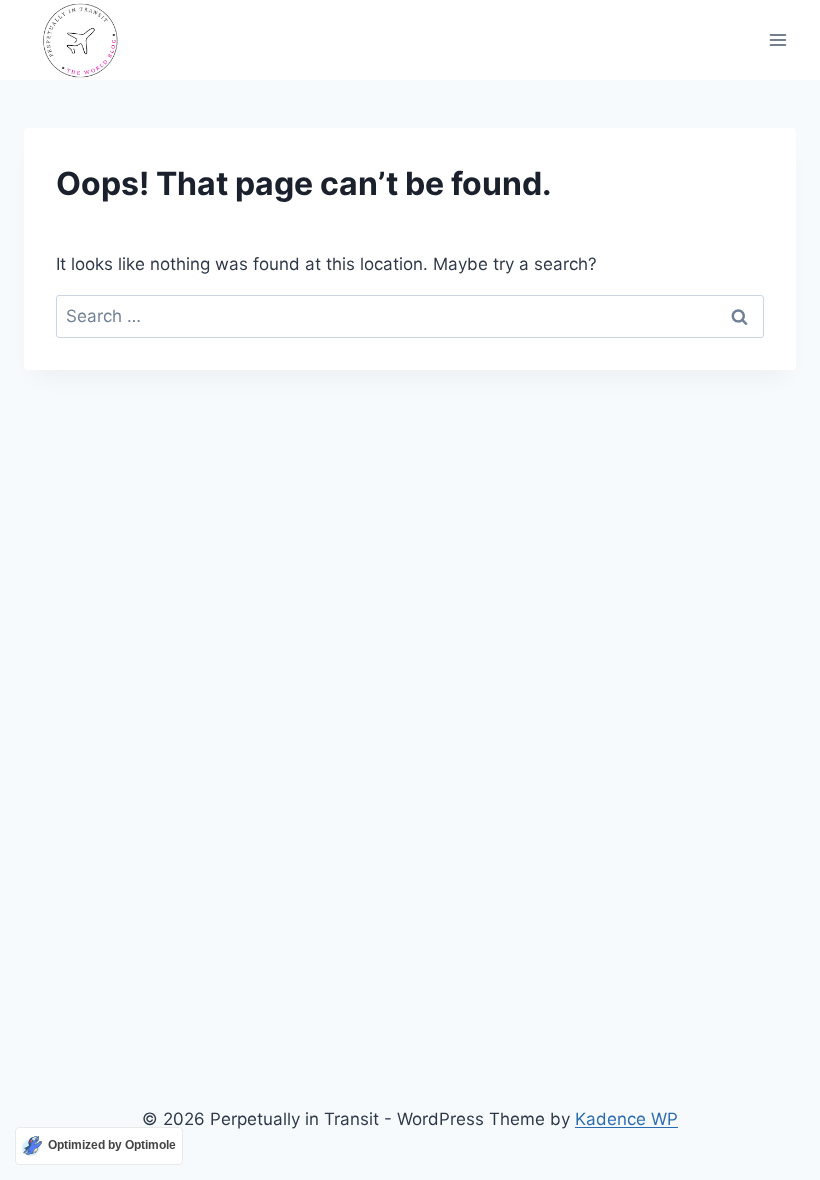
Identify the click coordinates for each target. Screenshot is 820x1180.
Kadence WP (626, 1119)
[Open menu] (777, 40)
